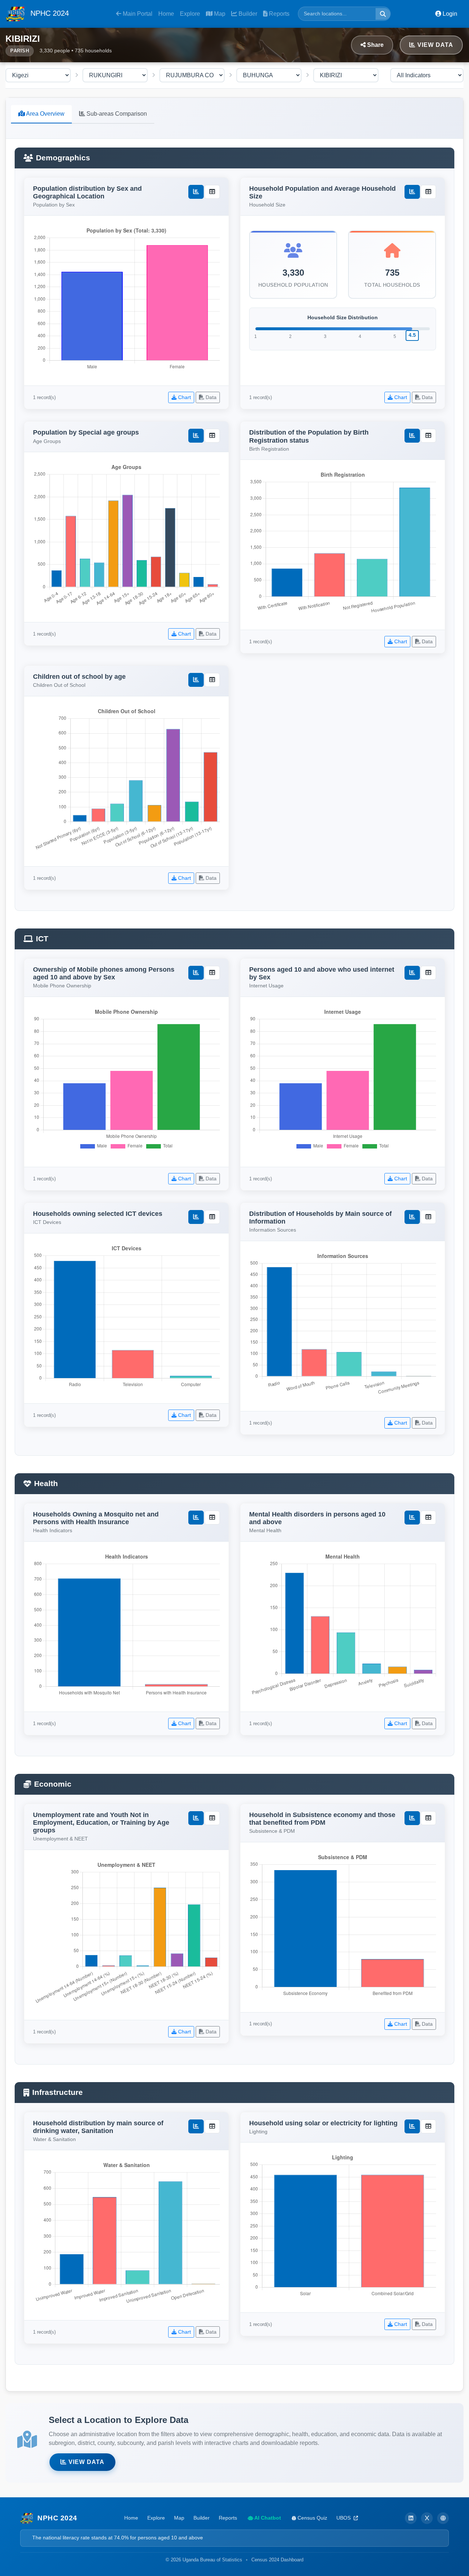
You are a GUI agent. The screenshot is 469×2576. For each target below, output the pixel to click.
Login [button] (449, 14)
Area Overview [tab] (45, 114)
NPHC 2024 (49, 13)
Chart (184, 397)
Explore (190, 14)
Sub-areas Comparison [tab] (116, 114)
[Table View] (212, 192)
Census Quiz (312, 2518)
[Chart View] (196, 192)
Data (210, 397)
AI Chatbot (267, 2518)
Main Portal (137, 14)
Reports (278, 14)
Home (166, 14)
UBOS (344, 2518)
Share (375, 45)
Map (219, 14)
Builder (247, 14)
